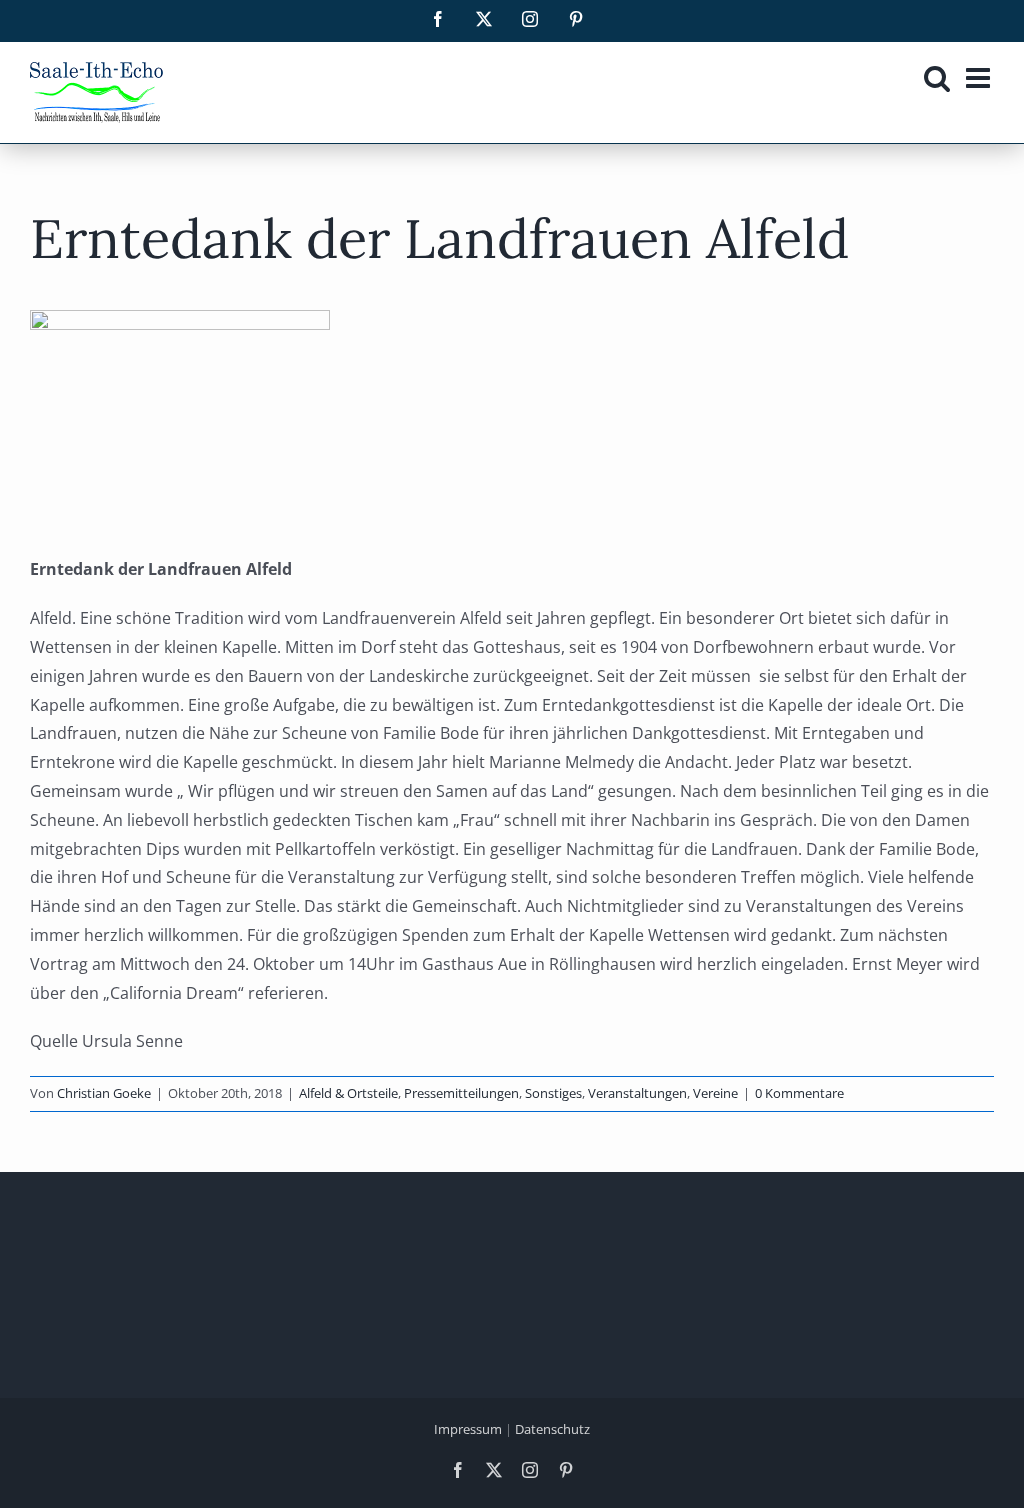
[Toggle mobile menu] (980, 78)
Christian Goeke (104, 1093)
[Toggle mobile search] (937, 78)
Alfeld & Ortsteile (348, 1093)
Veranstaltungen (637, 1093)
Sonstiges (553, 1093)
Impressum (468, 1429)
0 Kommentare (799, 1093)
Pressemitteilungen (461, 1093)
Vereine (715, 1093)
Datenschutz (552, 1429)
